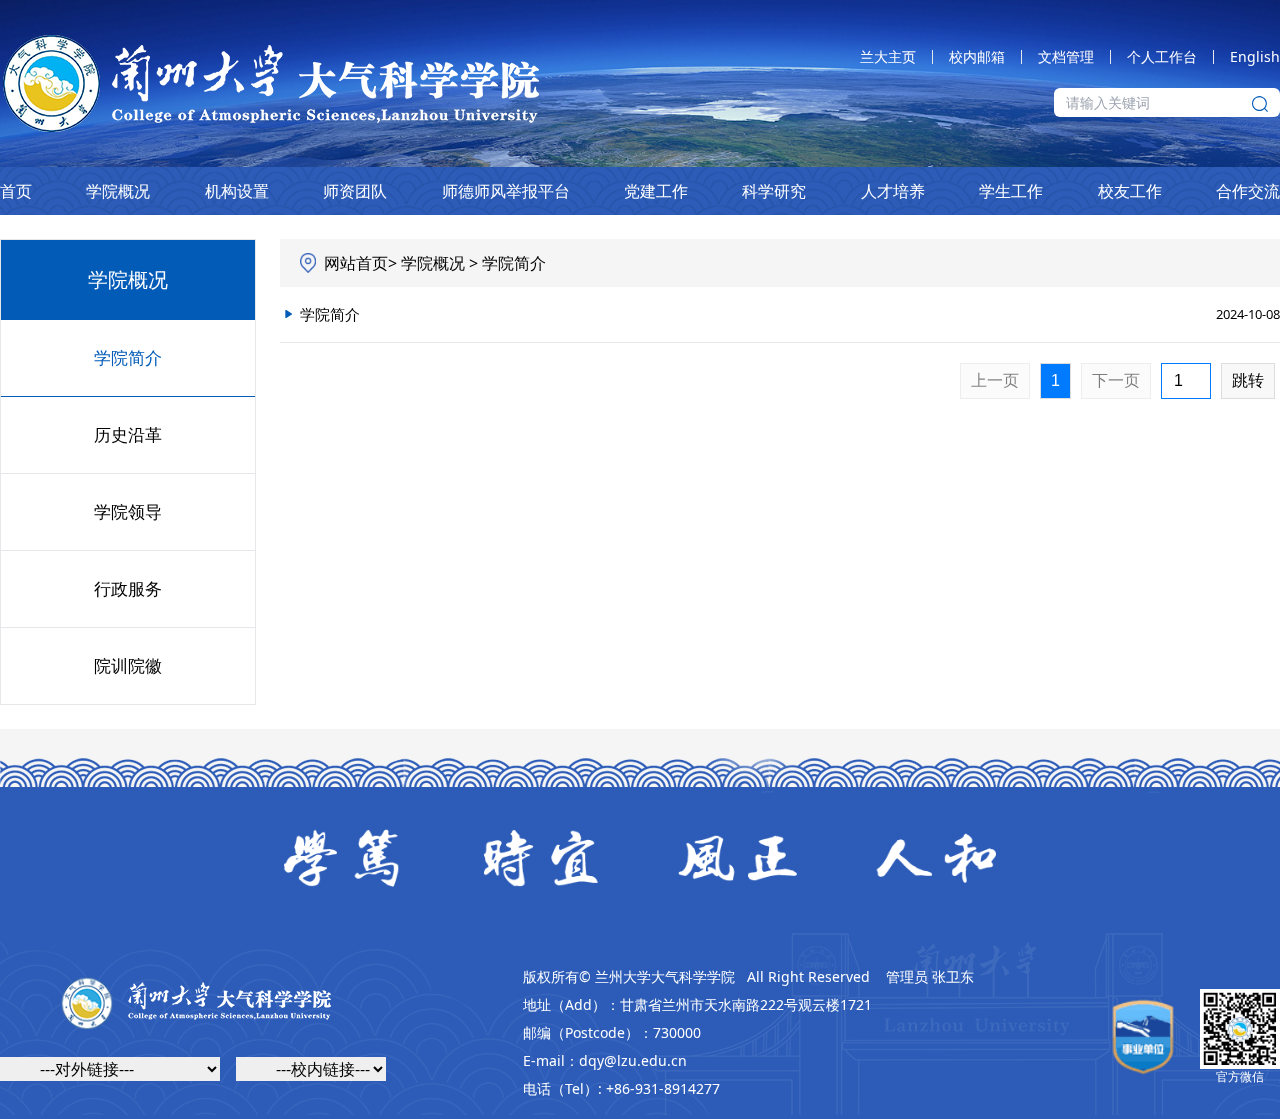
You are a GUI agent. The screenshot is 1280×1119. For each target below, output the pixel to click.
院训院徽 (128, 665)
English (1255, 56)
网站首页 (356, 263)
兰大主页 (888, 56)
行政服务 (128, 588)
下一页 (1116, 380)
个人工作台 (1162, 56)
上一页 (995, 380)
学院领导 (128, 511)
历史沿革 (128, 434)
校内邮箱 (977, 56)
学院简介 (128, 357)
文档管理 (1066, 56)
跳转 (1248, 380)
